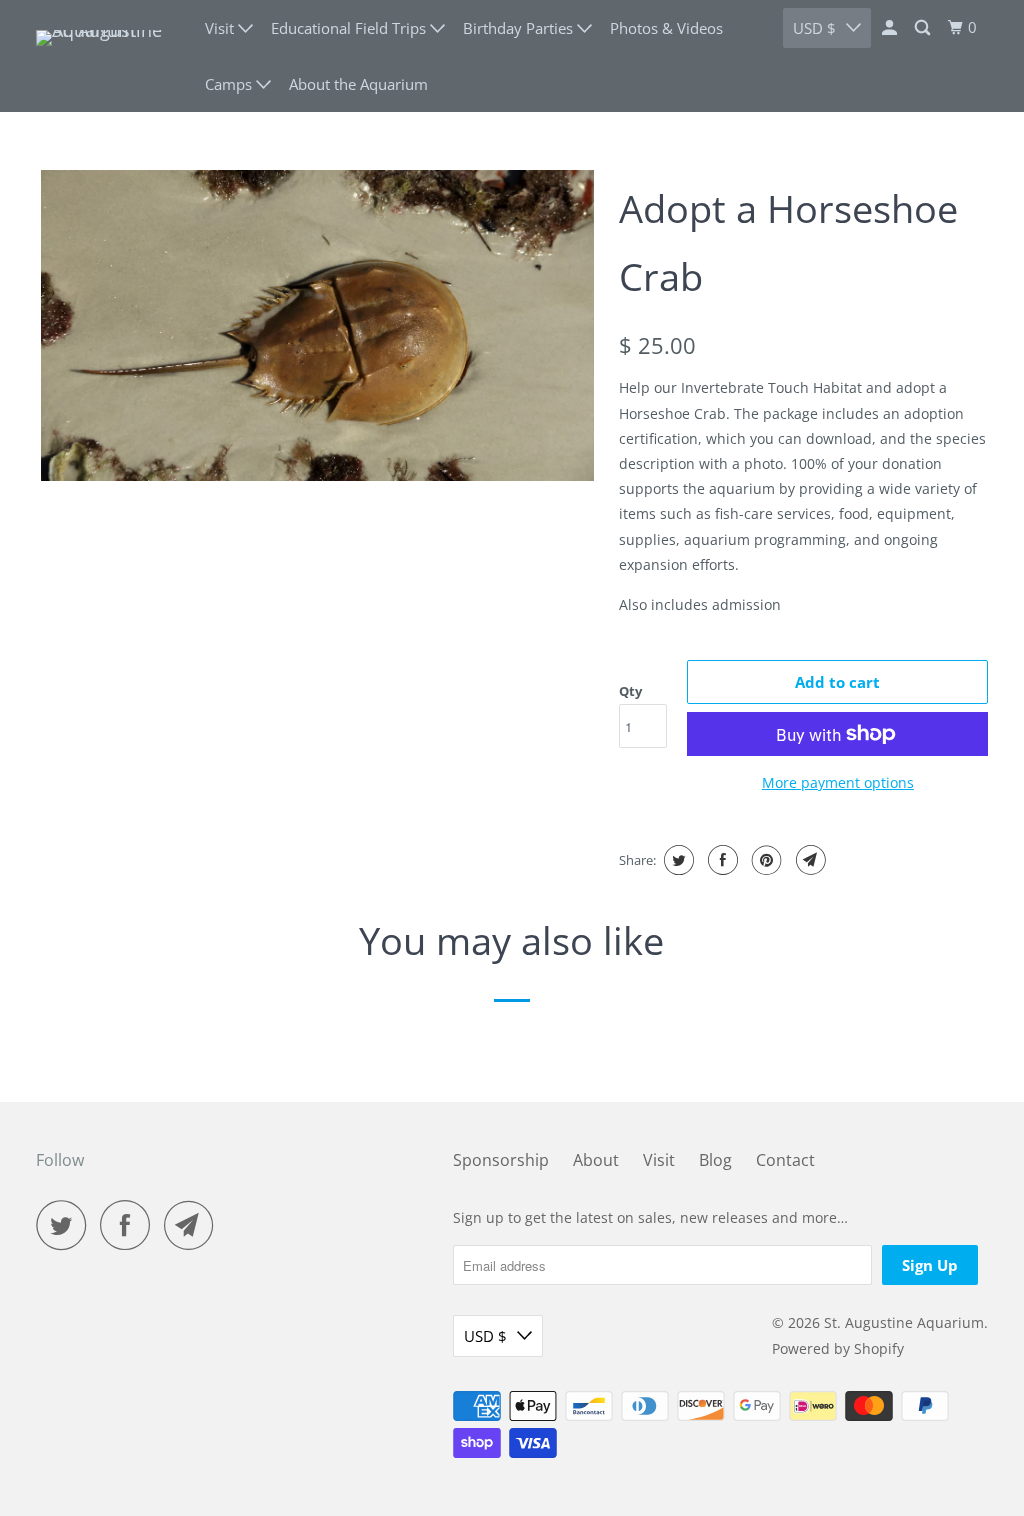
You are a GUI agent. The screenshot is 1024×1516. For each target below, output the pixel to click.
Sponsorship (501, 1160)
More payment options (838, 782)
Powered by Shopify (838, 1348)
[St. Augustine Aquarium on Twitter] (66, 1225)
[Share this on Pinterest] (764, 860)
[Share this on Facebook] (720, 860)
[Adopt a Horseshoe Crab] (318, 325)
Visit (659, 1160)
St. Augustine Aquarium (904, 1322)
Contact (785, 1160)
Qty (630, 691)
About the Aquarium (358, 84)
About (596, 1160)
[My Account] (891, 28)
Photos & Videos (666, 28)
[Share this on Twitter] (676, 860)
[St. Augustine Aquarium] (107, 56)
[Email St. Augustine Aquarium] (194, 1225)
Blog (715, 1160)
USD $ (814, 28)
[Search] (924, 28)
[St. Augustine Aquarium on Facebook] (130, 1225)
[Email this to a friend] (808, 860)
